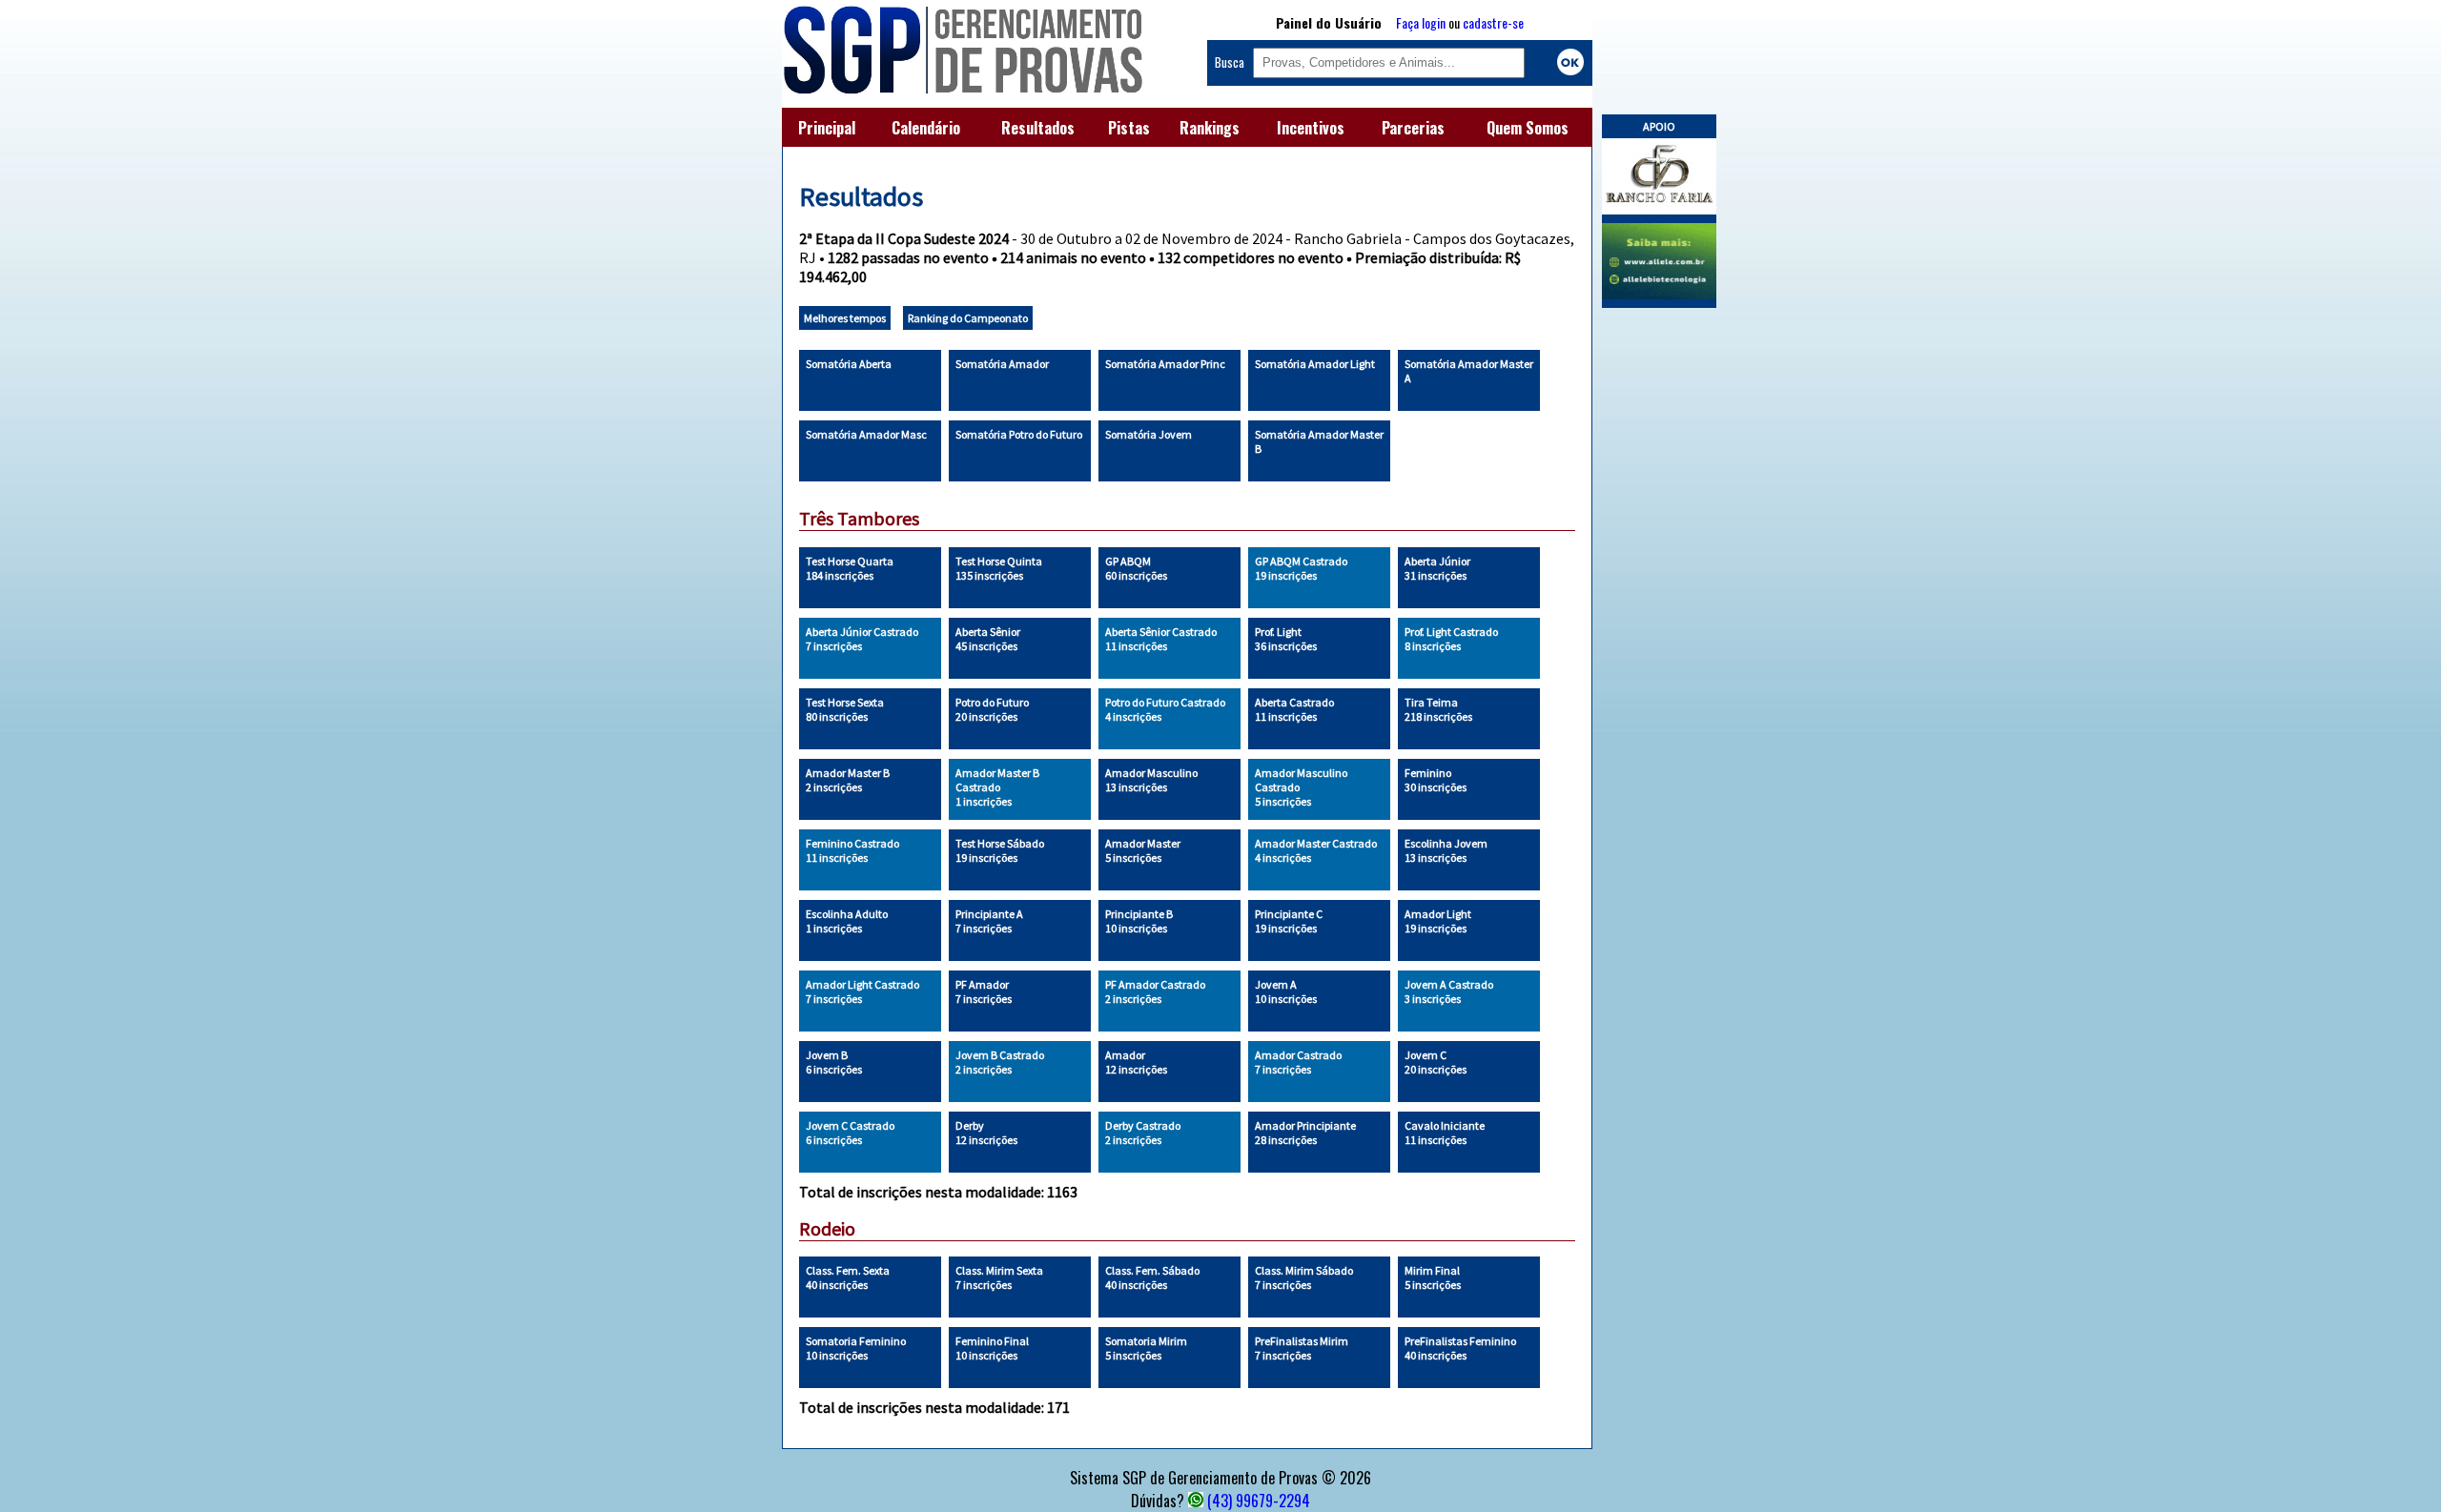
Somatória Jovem (1149, 434)
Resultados (1038, 128)
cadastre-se (1493, 22)
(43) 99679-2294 (1259, 1501)
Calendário (926, 128)
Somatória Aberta (849, 364)
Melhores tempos (845, 318)
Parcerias (1413, 128)
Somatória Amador (1002, 364)
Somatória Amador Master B (1319, 441)
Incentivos (1311, 128)
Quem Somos (1528, 128)
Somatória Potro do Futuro (1019, 434)
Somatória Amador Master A (1469, 371)
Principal (827, 128)
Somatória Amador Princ (1165, 364)
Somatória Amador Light (1315, 364)
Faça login (1421, 22)
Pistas (1129, 128)
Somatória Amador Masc (866, 434)
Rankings (1210, 128)
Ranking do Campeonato (968, 318)
